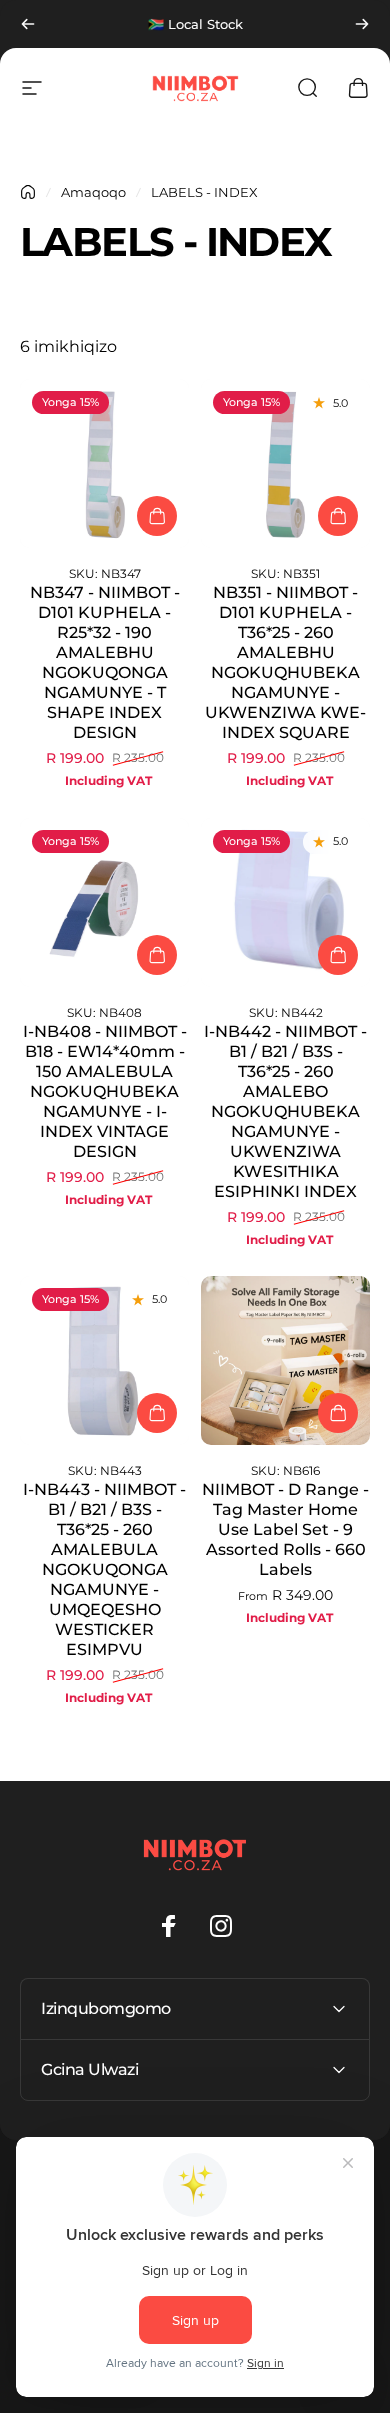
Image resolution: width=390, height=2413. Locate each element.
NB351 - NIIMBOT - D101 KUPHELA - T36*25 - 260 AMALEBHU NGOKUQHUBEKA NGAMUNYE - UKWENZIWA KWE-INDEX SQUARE (285, 662)
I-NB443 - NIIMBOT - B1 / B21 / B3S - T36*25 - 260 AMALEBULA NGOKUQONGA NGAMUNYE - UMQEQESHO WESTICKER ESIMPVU (104, 1569)
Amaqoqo (93, 192)
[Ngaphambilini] (28, 24)
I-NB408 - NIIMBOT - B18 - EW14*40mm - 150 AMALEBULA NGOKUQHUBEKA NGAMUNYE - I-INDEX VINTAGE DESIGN (105, 1091)
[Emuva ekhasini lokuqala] (28, 192)
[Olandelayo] (362, 24)
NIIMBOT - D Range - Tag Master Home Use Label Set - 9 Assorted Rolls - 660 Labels (285, 1529)
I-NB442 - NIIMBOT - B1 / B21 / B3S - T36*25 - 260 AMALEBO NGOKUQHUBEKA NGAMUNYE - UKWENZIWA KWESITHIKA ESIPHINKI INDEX (285, 1111)
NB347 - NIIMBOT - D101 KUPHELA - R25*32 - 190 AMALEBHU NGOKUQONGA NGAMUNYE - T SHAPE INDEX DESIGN (105, 662)
